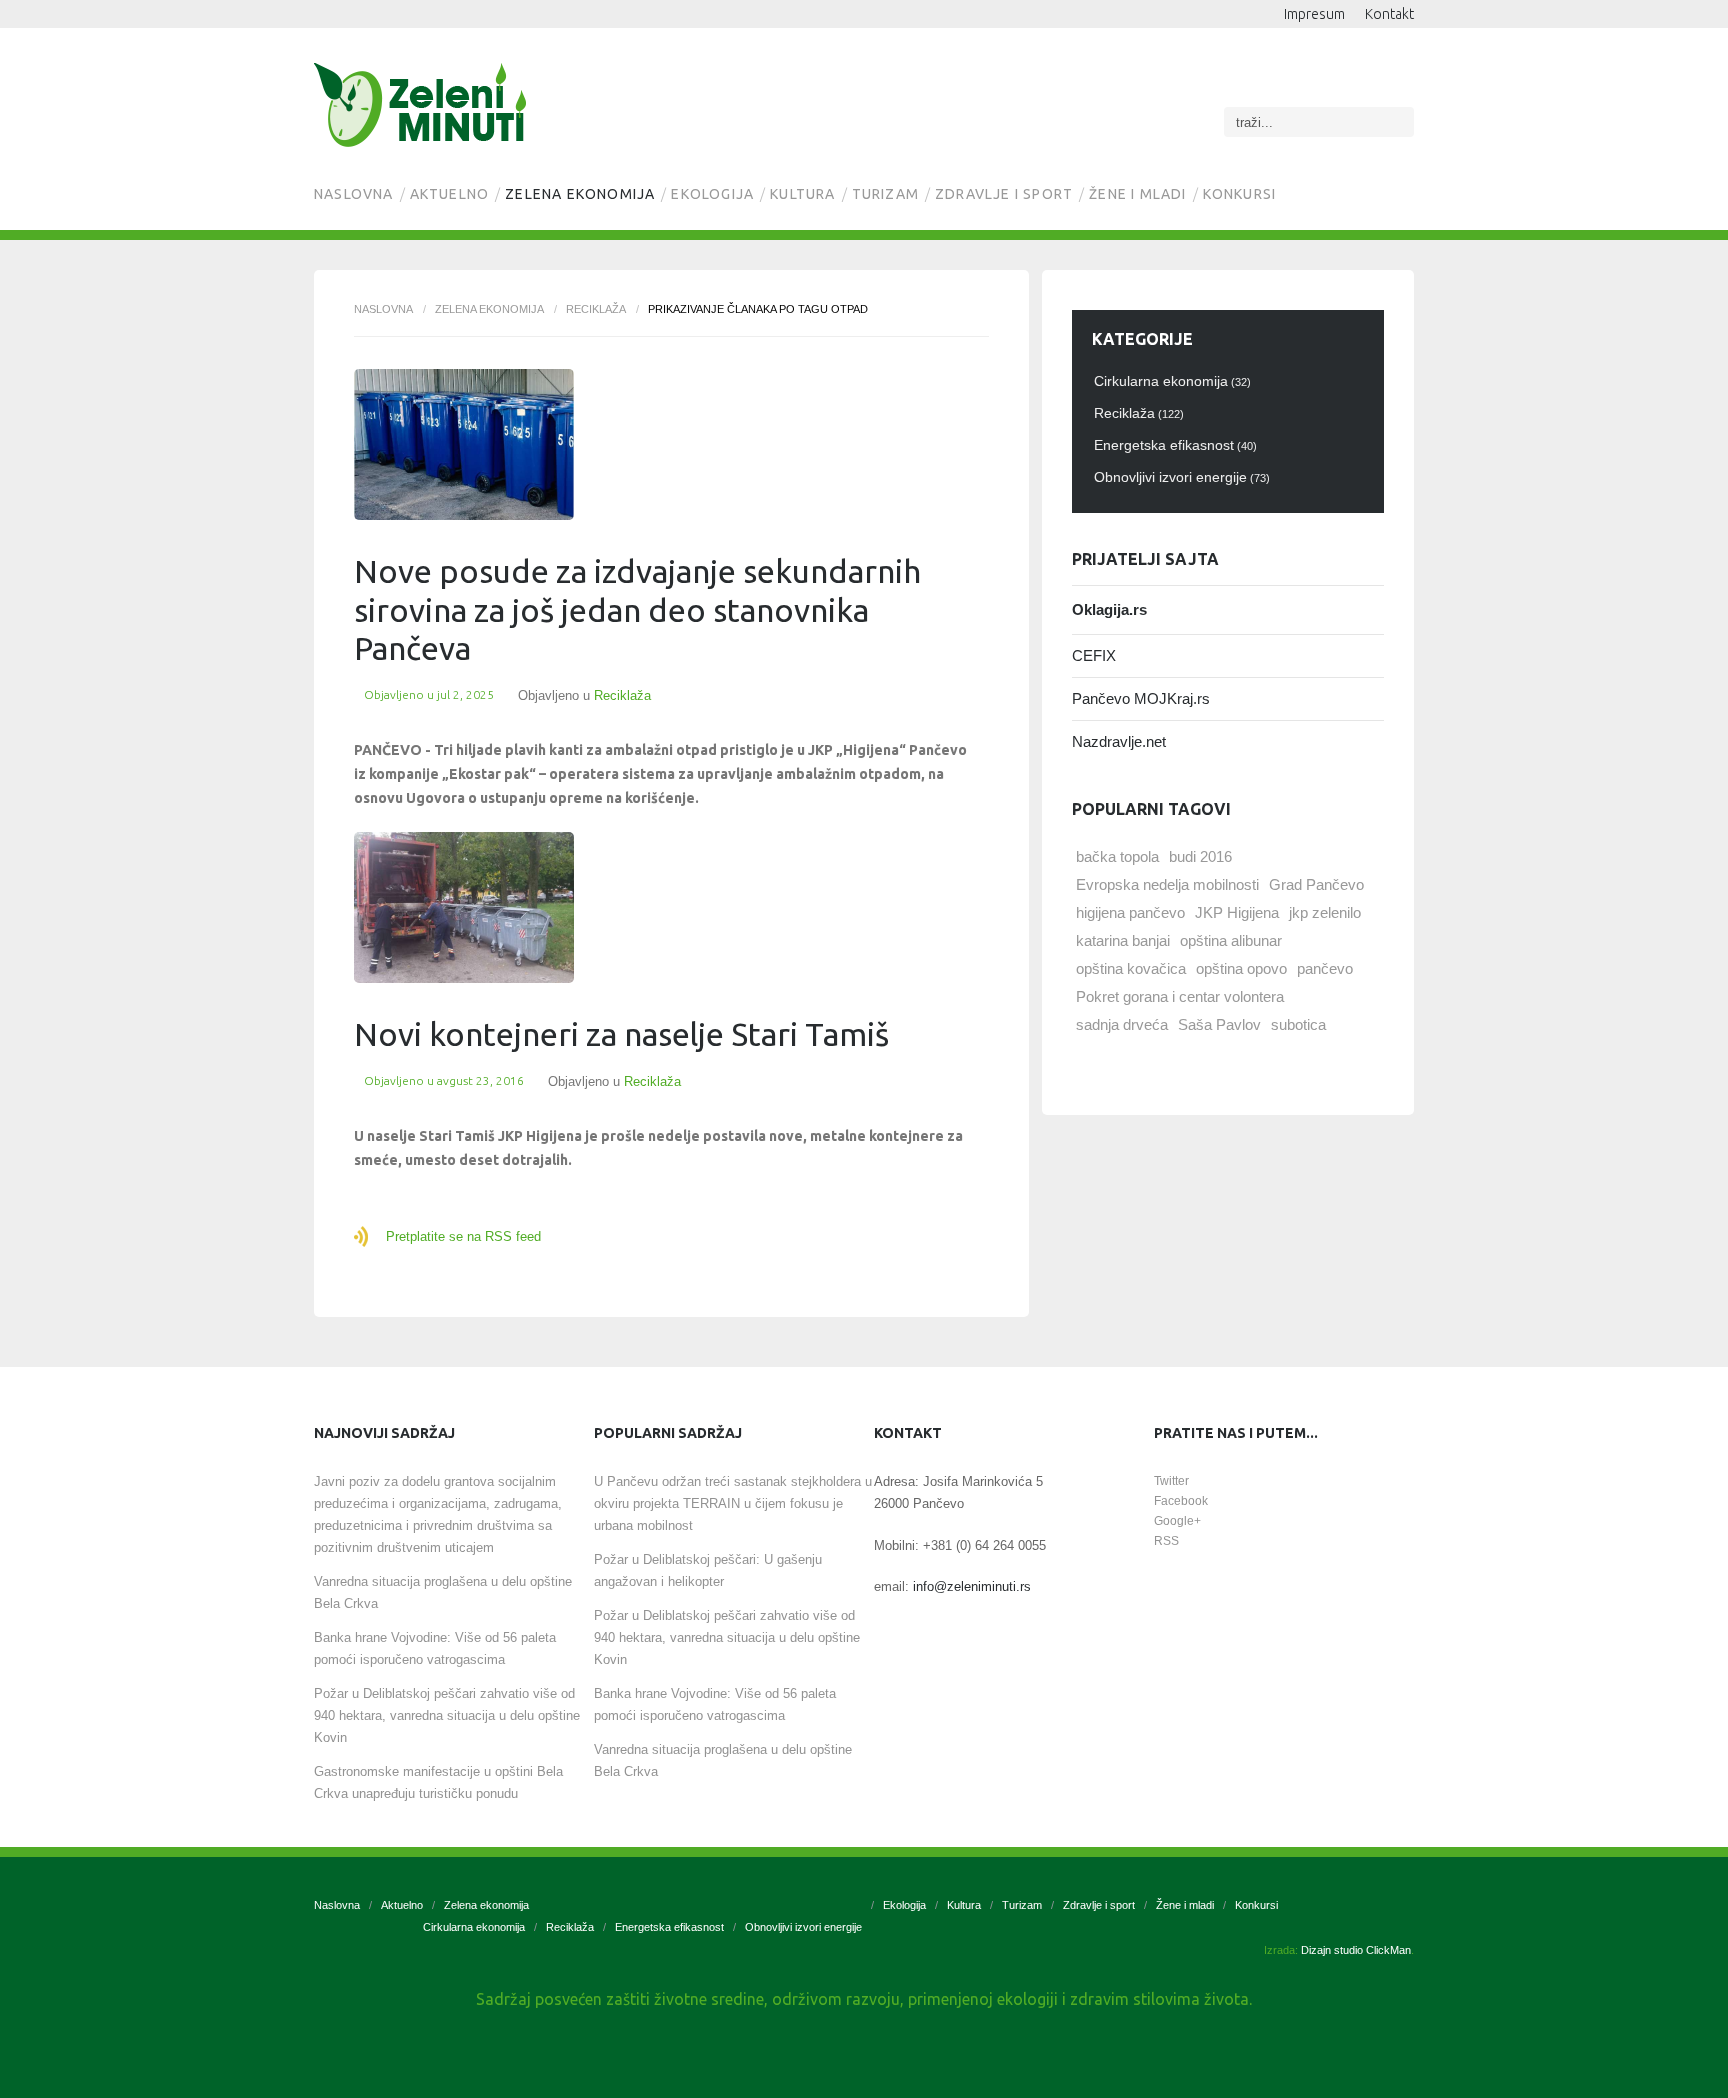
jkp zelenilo (1325, 912)
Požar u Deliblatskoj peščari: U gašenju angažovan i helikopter (708, 1570)
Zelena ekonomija (580, 194)
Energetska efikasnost (669, 1927)
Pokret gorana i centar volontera (1180, 996)
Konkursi (1240, 194)
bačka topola (1117, 856)
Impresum (1314, 14)
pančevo (1325, 968)
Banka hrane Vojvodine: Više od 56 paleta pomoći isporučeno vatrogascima (435, 1648)
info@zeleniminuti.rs (972, 1586)
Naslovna (354, 194)
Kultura (802, 194)
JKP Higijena (1237, 912)
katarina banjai (1123, 940)
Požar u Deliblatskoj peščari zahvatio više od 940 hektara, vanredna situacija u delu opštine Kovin (447, 1715)
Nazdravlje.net (1119, 741)
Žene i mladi (1137, 194)
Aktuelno (450, 194)
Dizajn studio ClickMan (1356, 1950)
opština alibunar (1231, 940)
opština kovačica (1131, 968)
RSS (1166, 1541)
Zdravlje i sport (1004, 194)
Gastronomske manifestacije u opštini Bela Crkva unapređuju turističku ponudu (438, 1782)
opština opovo (1241, 968)
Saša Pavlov (1219, 1024)
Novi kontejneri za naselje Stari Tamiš (621, 1034)
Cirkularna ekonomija (474, 1927)
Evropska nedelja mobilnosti (1167, 884)
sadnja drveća (1122, 1024)
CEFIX (1094, 655)
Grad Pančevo (1316, 884)
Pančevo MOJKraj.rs (1141, 698)
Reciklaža (596, 309)
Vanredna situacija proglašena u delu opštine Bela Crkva (443, 1592)
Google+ (1177, 1521)
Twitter (1171, 1481)
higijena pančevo (1130, 912)
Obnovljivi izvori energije (803, 1927)
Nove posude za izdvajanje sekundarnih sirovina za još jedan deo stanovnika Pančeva (637, 609)
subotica (1298, 1024)
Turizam (885, 194)
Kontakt (1389, 14)
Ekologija (712, 194)
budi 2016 (1200, 856)
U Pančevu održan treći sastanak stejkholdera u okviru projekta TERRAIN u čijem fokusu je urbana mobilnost (733, 1503)
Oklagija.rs (1109, 609)
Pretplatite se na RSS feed (463, 1236)
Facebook (1181, 1501)
